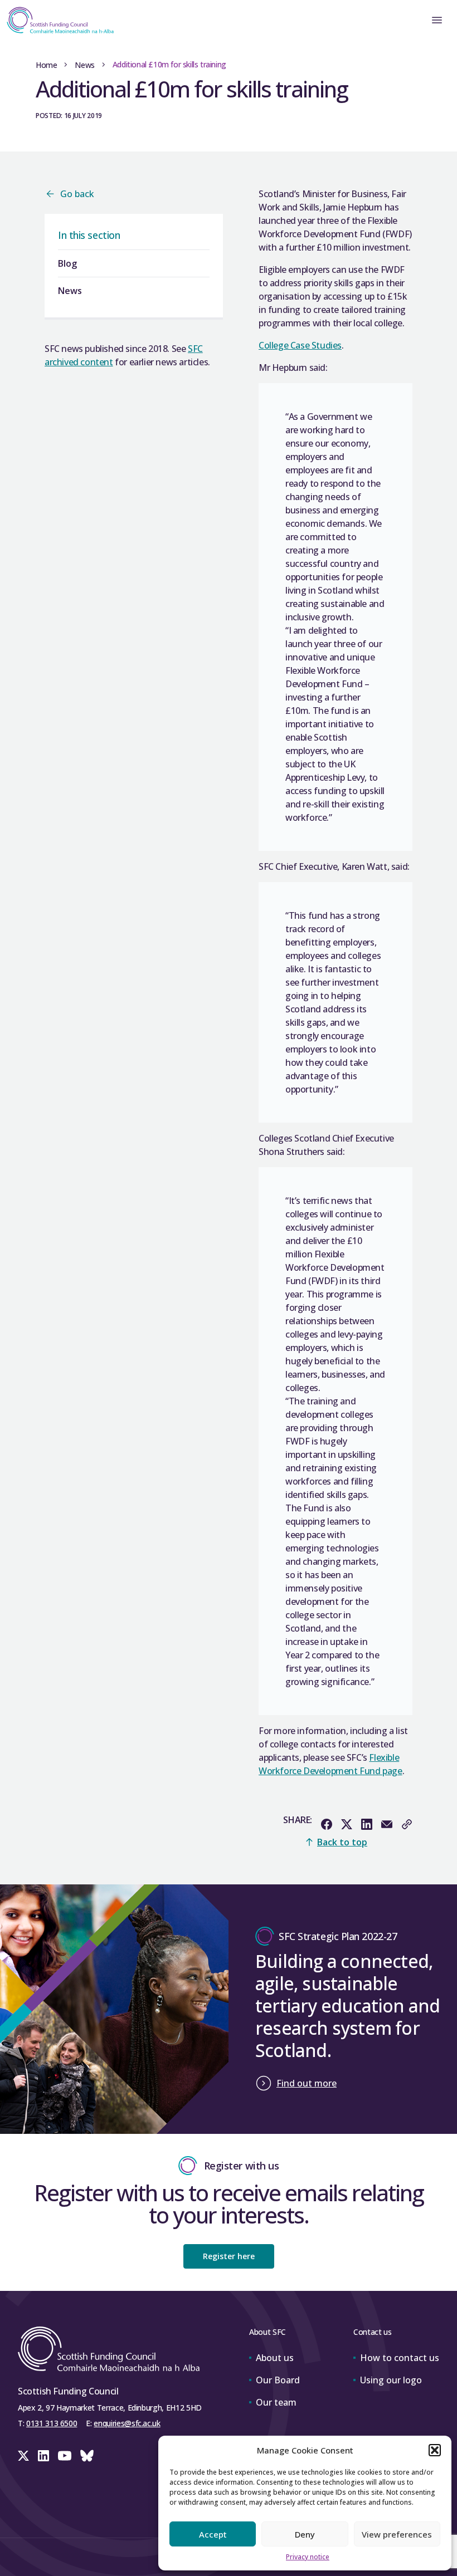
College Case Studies (300, 345)
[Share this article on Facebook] (327, 1824)
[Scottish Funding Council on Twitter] (23, 2456)
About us (275, 2358)
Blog (67, 263)
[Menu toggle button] (437, 20)
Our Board (278, 2380)
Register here (229, 2256)
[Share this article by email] (387, 1824)
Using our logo (391, 2380)
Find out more (307, 2083)
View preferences (397, 2534)
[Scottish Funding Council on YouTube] (65, 2456)
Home (46, 65)
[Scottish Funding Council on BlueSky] (87, 2456)
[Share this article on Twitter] (347, 1824)
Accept (213, 2534)
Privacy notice (308, 2557)
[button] (435, 2450)
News (84, 65)
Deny (305, 2534)
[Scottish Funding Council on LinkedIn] (43, 2456)
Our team (276, 2402)
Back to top (342, 1842)
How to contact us (400, 2358)
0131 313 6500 (52, 2423)
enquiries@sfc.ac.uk (127, 2423)
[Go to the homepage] (57, 20)
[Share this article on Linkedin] (367, 1824)
